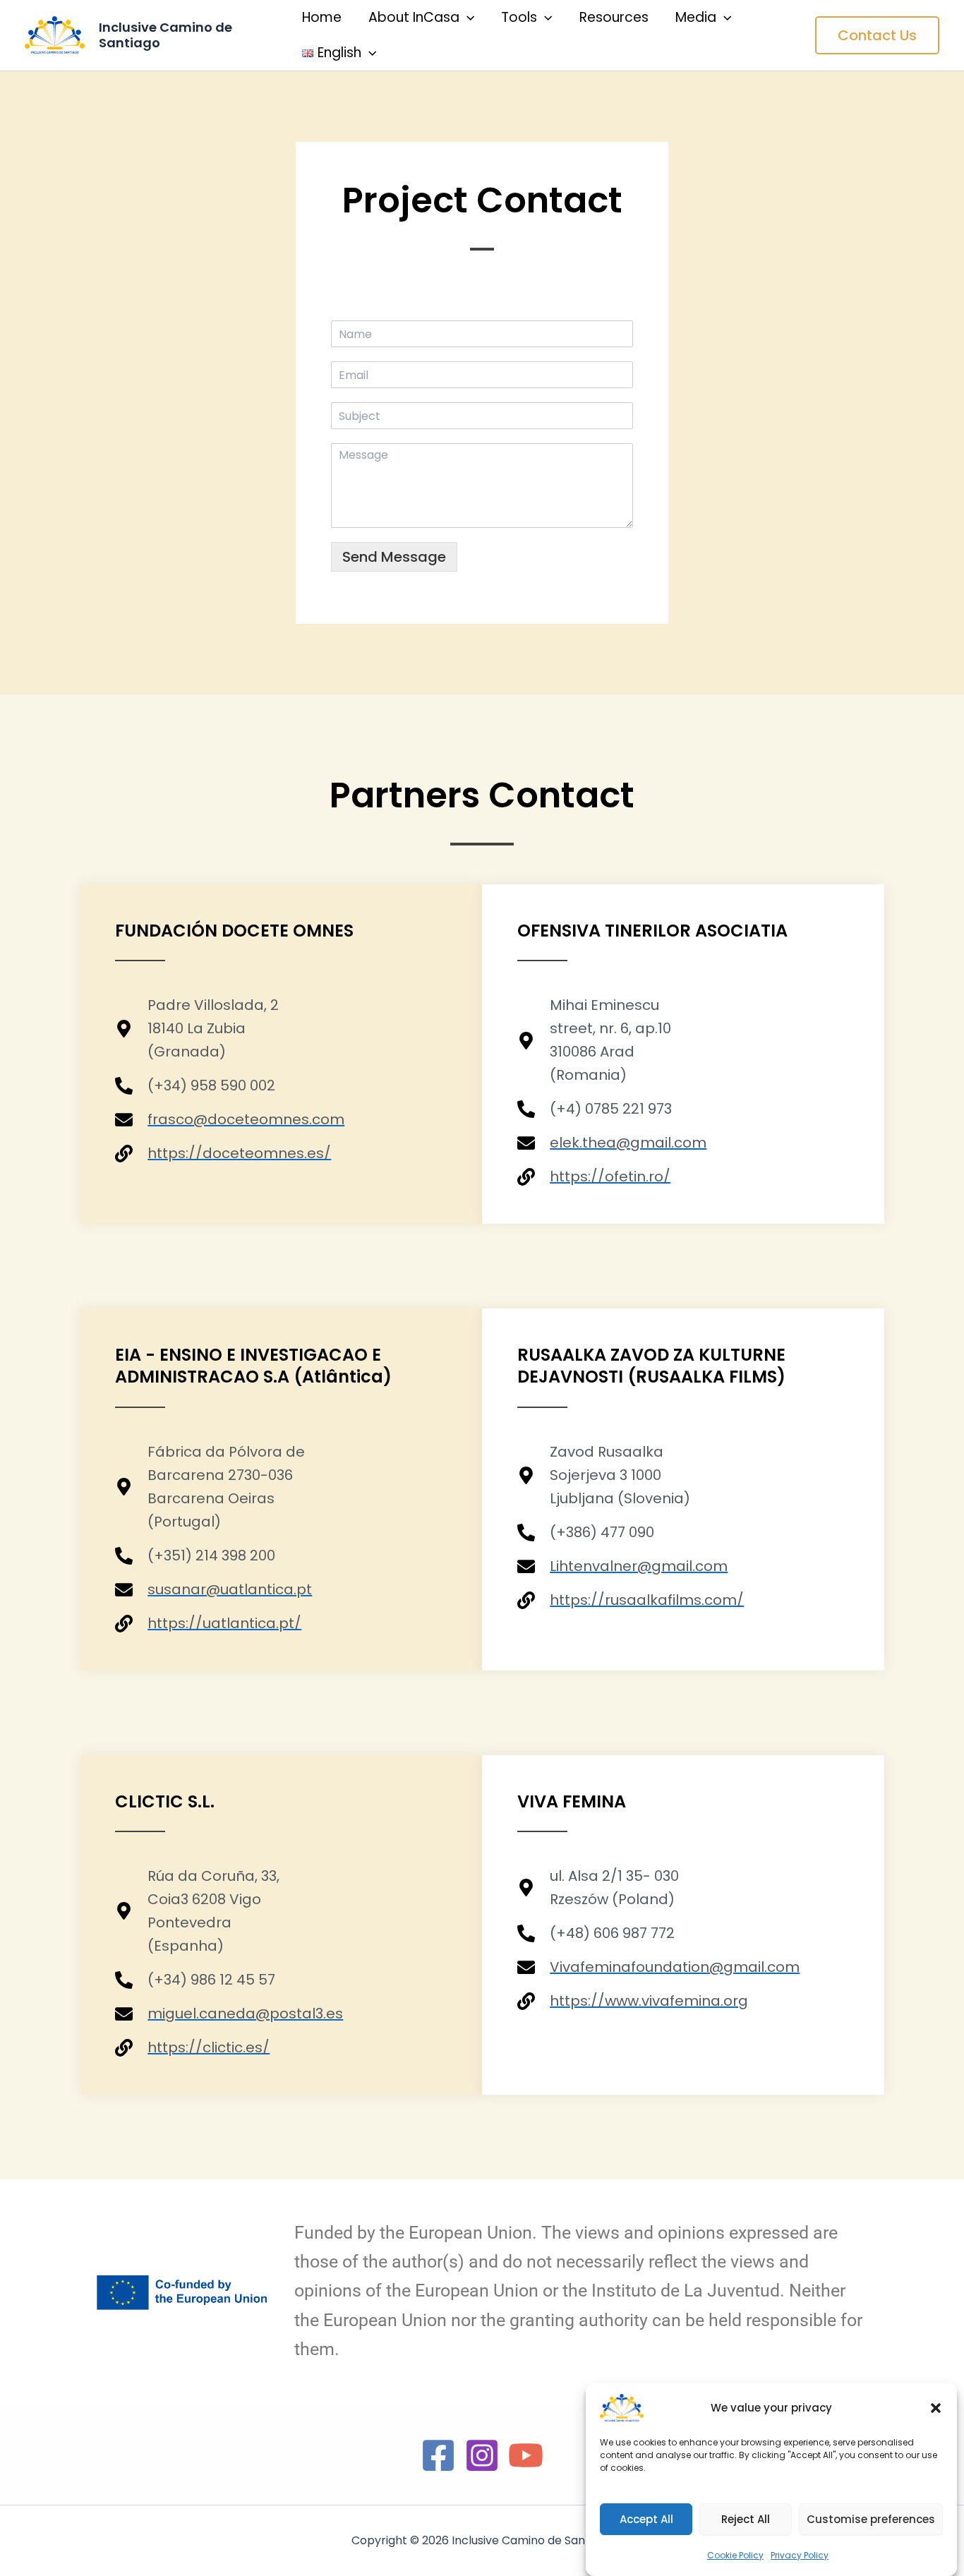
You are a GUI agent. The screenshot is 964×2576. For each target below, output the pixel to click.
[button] (936, 2408)
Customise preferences (871, 2519)
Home (322, 17)
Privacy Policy (800, 2555)
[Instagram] (482, 2455)
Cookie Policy (735, 2555)
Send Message (394, 557)
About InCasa (414, 17)
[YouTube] (526, 2455)
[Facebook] (438, 2455)
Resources (614, 17)
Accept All (646, 2519)
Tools (519, 17)
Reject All (746, 2519)
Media (696, 17)
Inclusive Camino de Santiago (165, 35)
